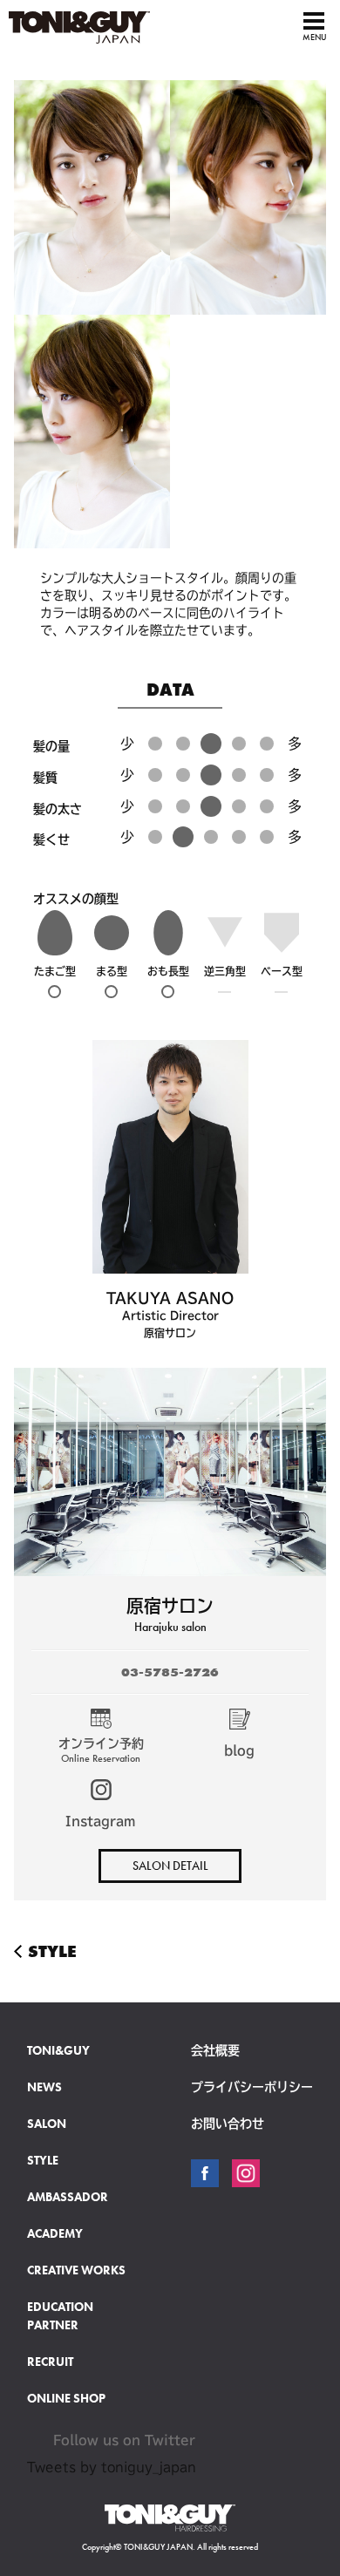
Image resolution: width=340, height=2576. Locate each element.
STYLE (30, 1951)
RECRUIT (50, 2362)
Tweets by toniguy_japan (112, 2467)
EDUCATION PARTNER (60, 2316)
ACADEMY (55, 2233)
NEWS (44, 2087)
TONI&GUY (58, 2050)
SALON (47, 2124)
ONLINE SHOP (66, 2398)
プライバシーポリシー (252, 2087)
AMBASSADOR (68, 2197)
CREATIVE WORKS (76, 2270)
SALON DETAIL (170, 1866)
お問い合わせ (228, 2124)
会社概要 (215, 2050)
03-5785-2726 (170, 1672)
